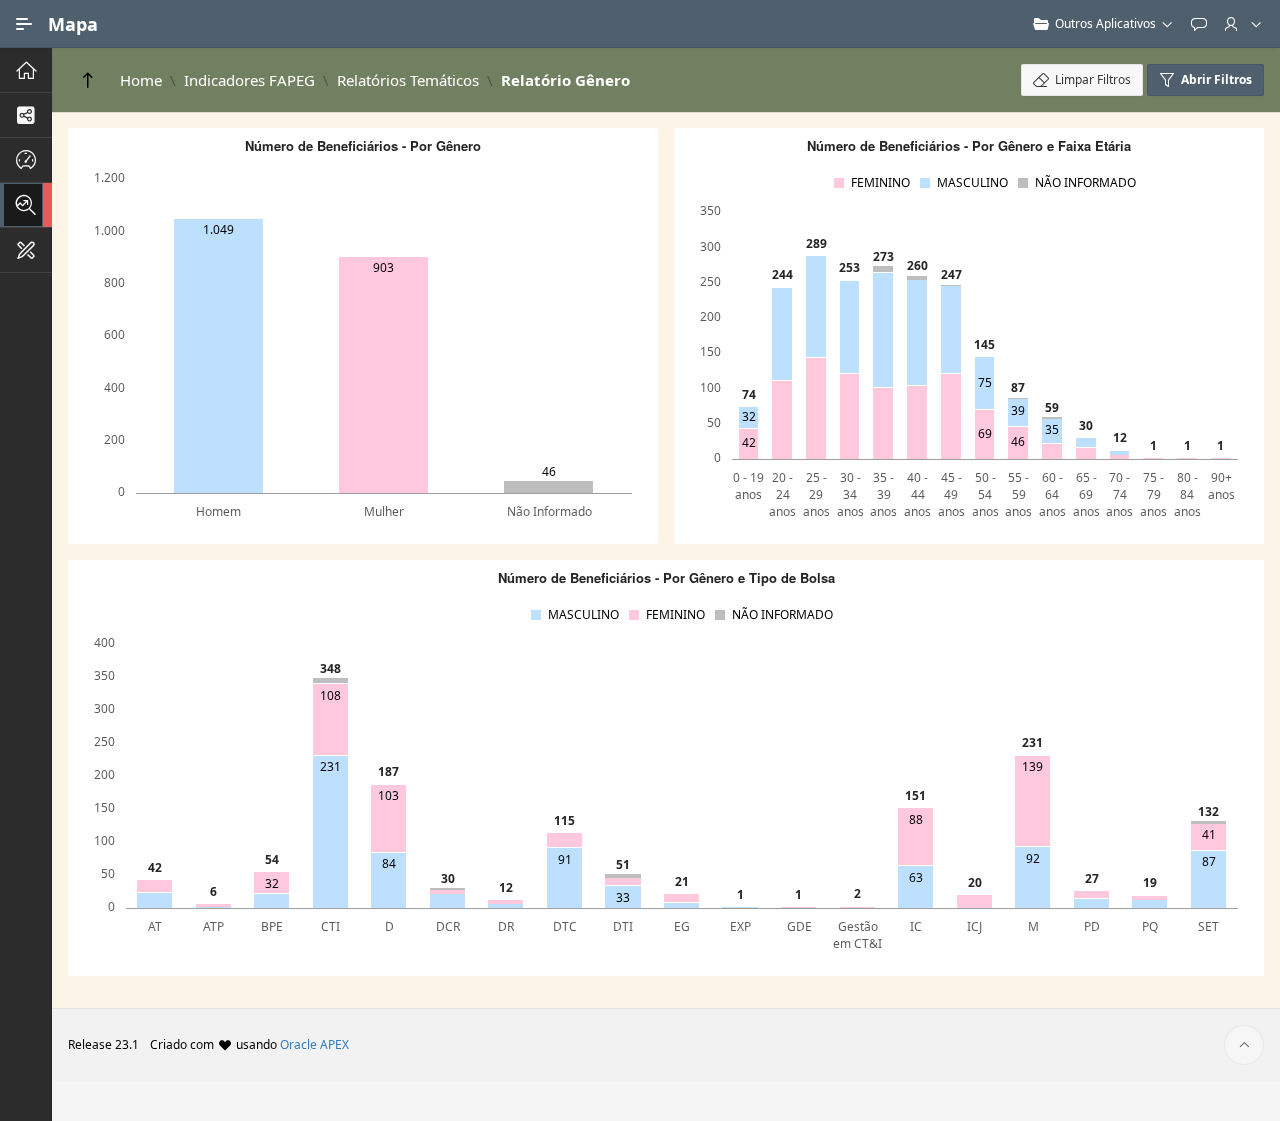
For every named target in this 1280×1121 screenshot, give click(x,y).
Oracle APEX (314, 1044)
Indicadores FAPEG (249, 80)
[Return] (88, 80)
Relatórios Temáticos (408, 80)
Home (141, 80)
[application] (363, 328)
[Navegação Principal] (24, 24)
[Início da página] (1244, 1045)
